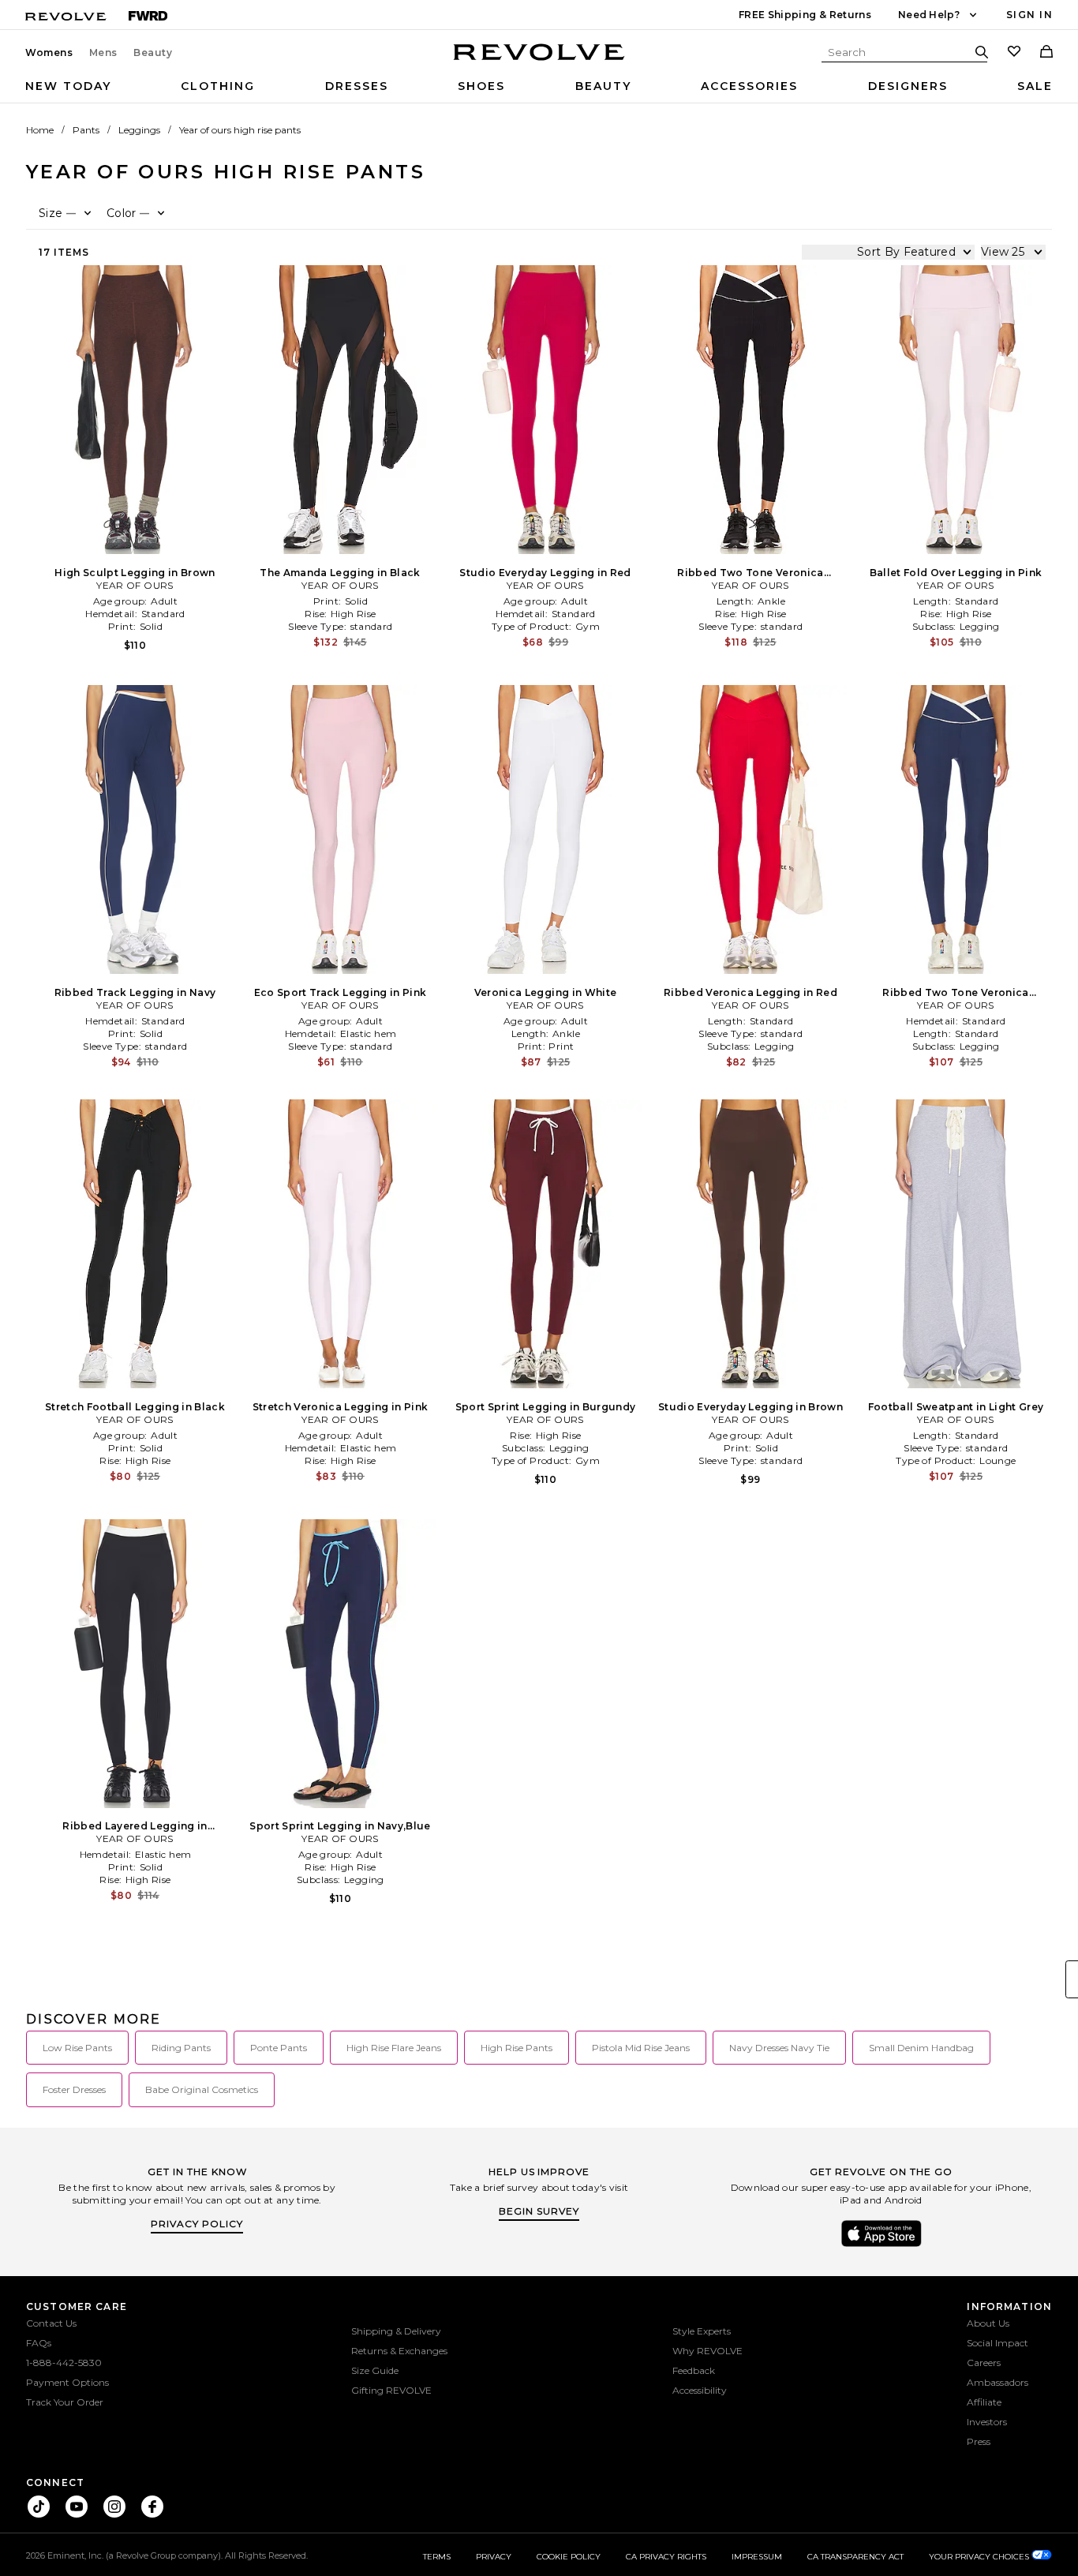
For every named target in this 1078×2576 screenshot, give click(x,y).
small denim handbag (921, 2048)
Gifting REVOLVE (391, 2390)
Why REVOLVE (707, 2351)
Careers (984, 2363)
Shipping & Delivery (396, 2331)
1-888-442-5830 (64, 2363)
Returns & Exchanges (399, 2351)
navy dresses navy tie (779, 2048)
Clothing (218, 86)
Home (40, 130)
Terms (437, 2557)
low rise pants (77, 2048)
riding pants (181, 2048)
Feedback (694, 2370)
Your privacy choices (980, 2557)
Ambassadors (998, 2382)
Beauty (153, 53)
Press (979, 2441)
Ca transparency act (855, 2557)
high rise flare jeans (394, 2048)
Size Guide (375, 2370)
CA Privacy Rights (666, 2557)
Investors (987, 2422)
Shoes (481, 86)
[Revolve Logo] (539, 61)
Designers (908, 86)
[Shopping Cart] (1046, 53)
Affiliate (984, 2402)
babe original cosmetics (202, 2089)
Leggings (139, 130)
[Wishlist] (1014, 53)
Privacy (494, 2557)
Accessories (749, 86)
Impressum (757, 2557)
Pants (86, 130)
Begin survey (539, 2211)
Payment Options (67, 2382)
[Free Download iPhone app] (881, 2245)
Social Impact (998, 2343)
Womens (49, 53)
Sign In (1029, 15)
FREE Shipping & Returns (805, 15)
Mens (103, 53)
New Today (68, 86)
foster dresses (74, 2089)
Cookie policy (569, 2557)
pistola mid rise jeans (641, 2048)
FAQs (39, 2343)
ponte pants (279, 2048)
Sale (1035, 86)
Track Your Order (65, 2402)
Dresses (357, 86)
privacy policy (197, 2224)
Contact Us (51, 2323)
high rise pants (517, 2048)
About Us (988, 2323)
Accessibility (700, 2390)
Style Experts (702, 2331)
